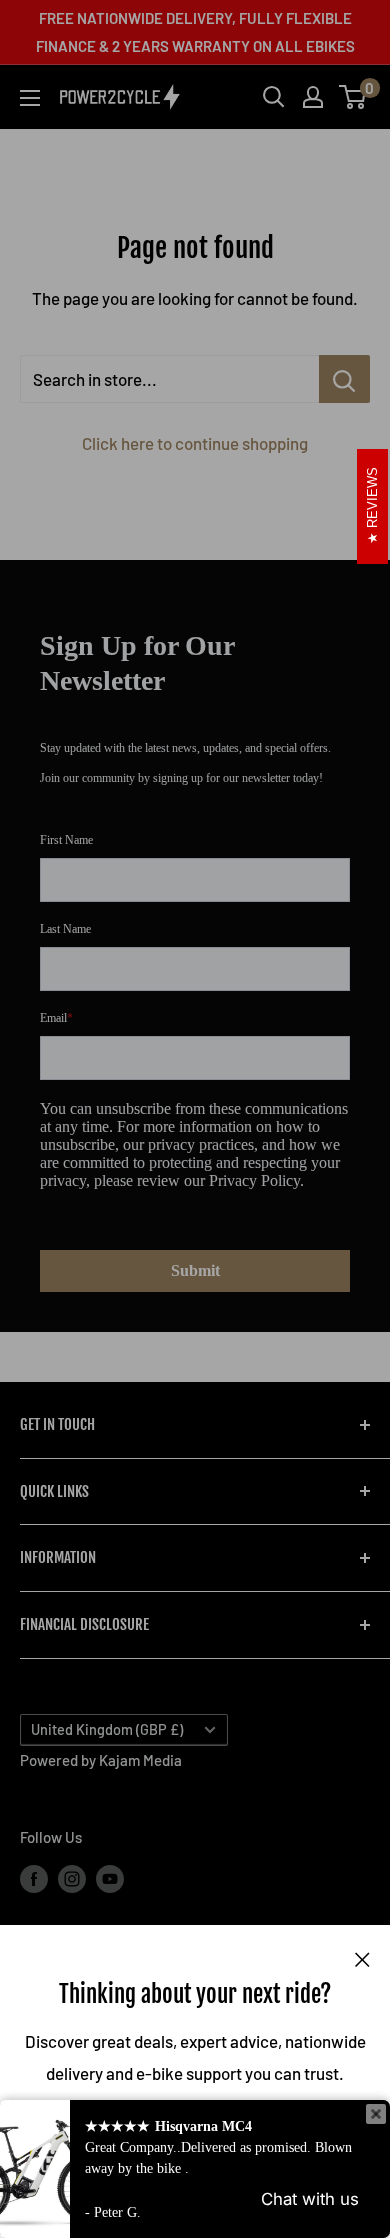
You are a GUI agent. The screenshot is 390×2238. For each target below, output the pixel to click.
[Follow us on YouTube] (110, 1878)
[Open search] (274, 97)
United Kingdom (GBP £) (107, 1729)
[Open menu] (30, 98)
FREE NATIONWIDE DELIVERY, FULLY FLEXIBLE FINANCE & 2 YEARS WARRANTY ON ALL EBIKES (195, 32)
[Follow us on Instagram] (72, 1878)
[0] (353, 97)
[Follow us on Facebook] (34, 1878)
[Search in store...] (344, 379)
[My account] (313, 97)
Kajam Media (140, 1760)
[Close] (362, 1957)
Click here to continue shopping (195, 443)
